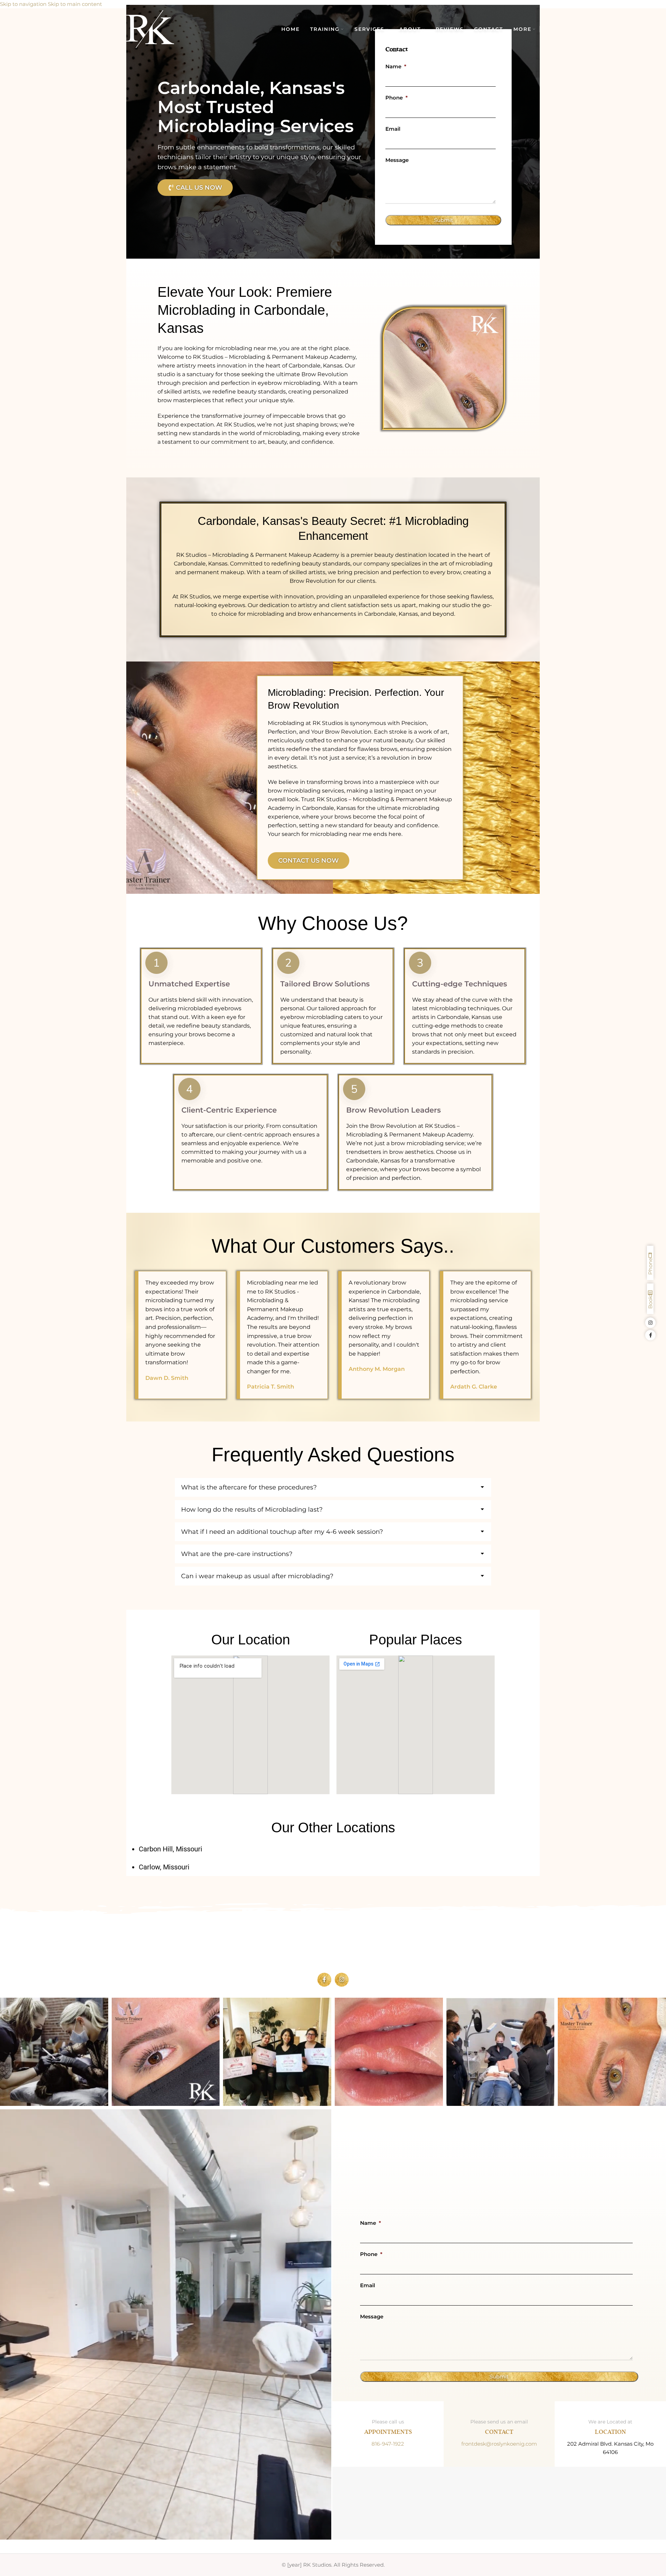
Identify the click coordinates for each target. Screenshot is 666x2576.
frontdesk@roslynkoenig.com (499, 2444)
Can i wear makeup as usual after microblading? (257, 1576)
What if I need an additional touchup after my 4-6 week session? (282, 1532)
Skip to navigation (24, 4)
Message (397, 160)
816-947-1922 (388, 2444)
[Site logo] (150, 29)
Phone (396, 98)
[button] (333, 1487)
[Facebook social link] (324, 1980)
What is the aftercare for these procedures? (249, 1487)
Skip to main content (75, 4)
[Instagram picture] (54, 2052)
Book (650, 1302)
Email (393, 129)
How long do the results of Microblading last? (252, 1510)
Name (396, 66)
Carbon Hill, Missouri (170, 1849)
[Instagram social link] (342, 1980)
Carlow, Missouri (164, 1867)
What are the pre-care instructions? (237, 1554)
